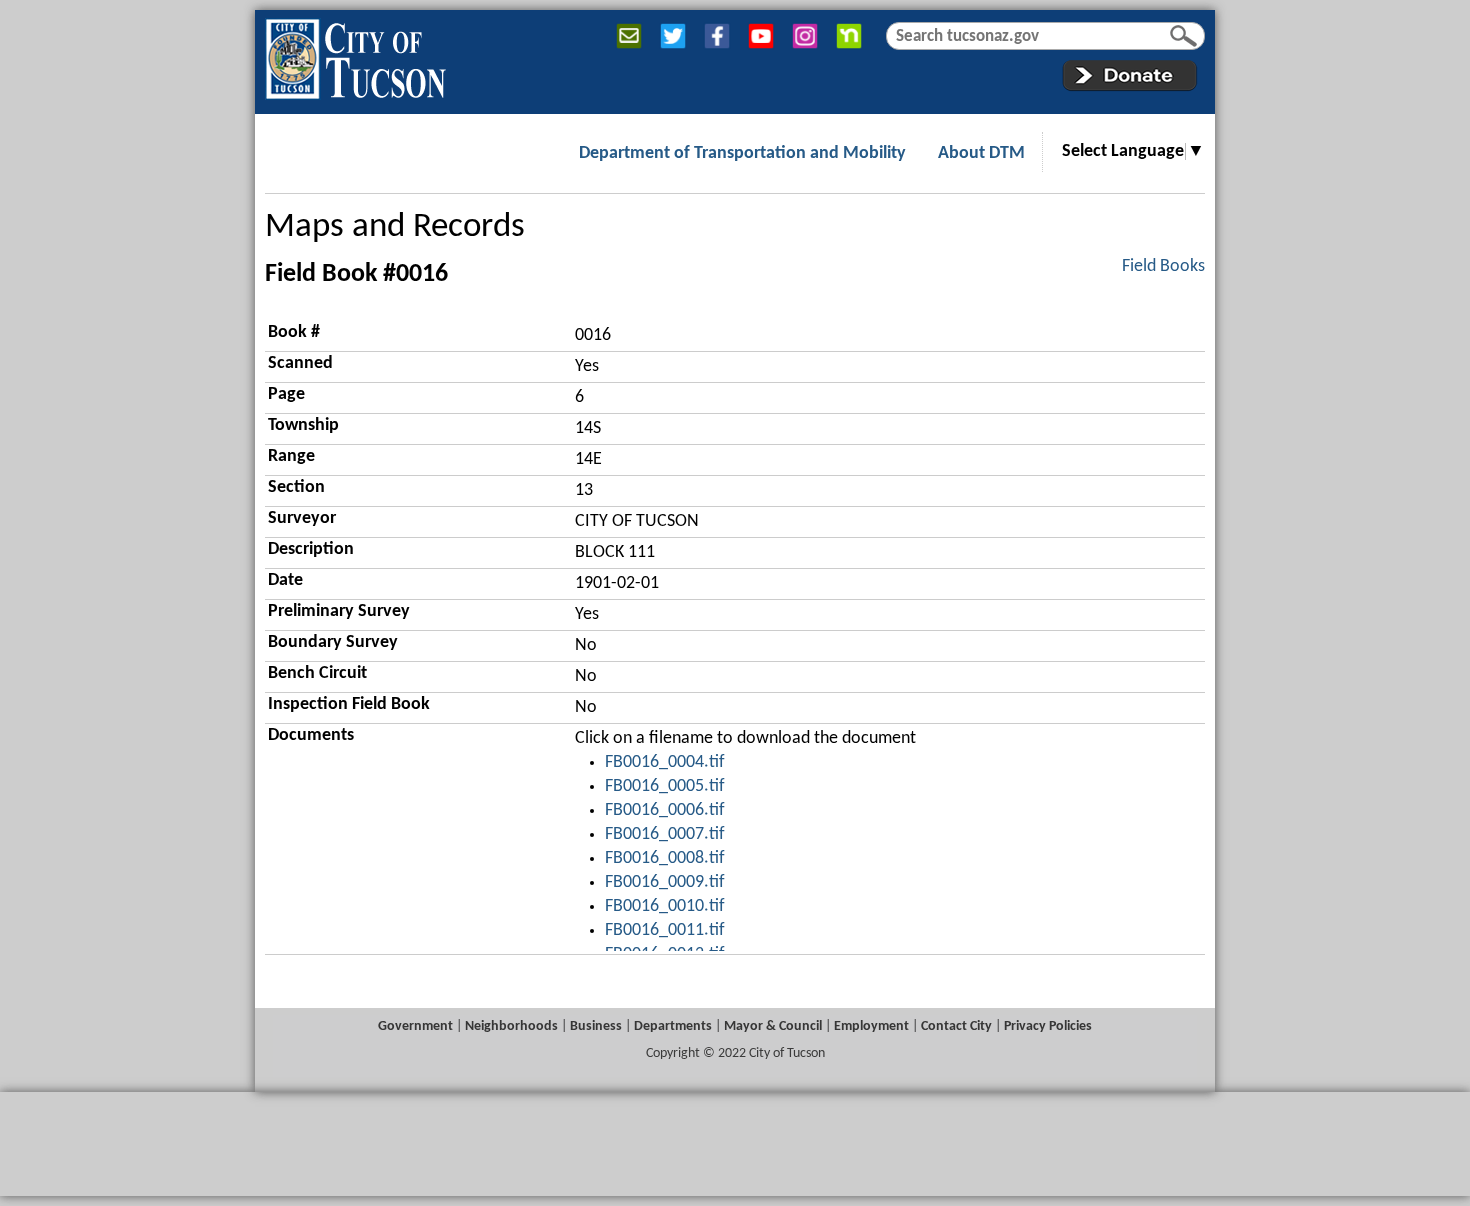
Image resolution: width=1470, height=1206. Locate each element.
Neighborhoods (511, 1026)
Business (596, 1026)
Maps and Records (395, 227)
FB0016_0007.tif (665, 834)
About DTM (981, 153)
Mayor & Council (773, 1026)
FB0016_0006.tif (665, 810)
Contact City (956, 1026)
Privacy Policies (1048, 1026)
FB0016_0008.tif (665, 858)
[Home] (355, 55)
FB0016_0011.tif (665, 930)
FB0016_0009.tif (665, 882)
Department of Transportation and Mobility (742, 153)
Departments (673, 1026)
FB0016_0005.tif (665, 786)
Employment (871, 1026)
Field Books (1163, 266)
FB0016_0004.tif (665, 762)
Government (415, 1026)
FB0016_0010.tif (665, 906)
